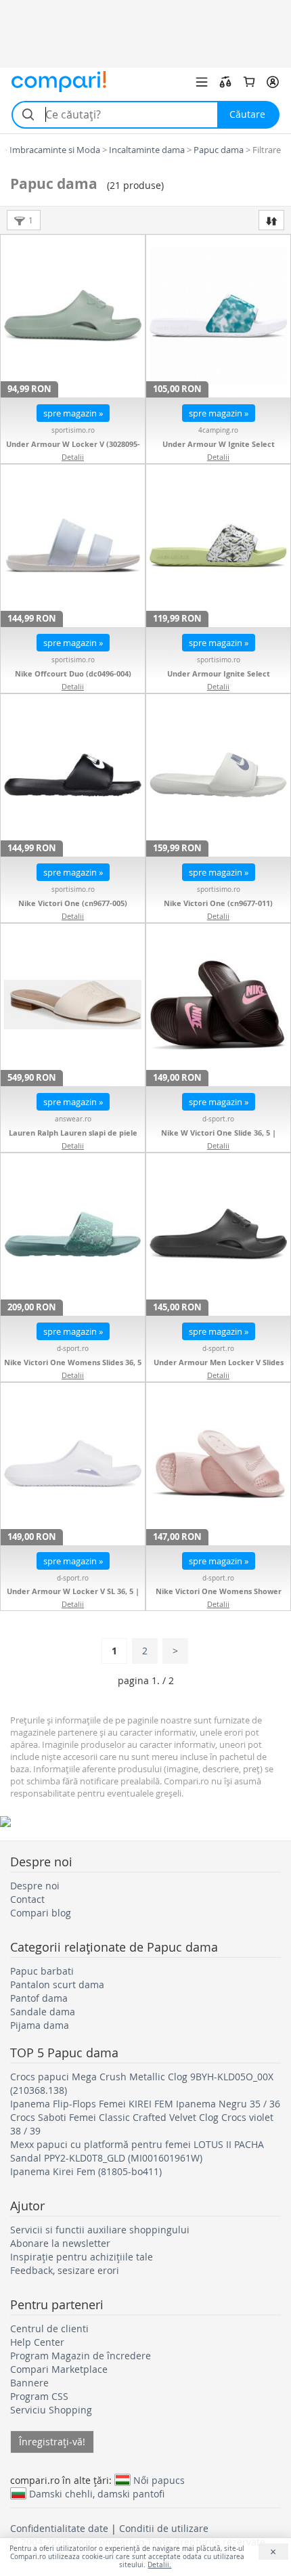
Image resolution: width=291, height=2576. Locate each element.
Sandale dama (43, 2012)
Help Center (37, 2342)
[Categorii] (202, 82)
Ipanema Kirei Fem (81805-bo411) (86, 2171)
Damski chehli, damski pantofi (97, 2493)
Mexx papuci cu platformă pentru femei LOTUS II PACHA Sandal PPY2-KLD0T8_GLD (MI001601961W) (137, 2151)
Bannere (29, 2383)
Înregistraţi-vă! (52, 2442)
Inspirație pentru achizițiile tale (82, 2257)
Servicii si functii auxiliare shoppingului (100, 2230)
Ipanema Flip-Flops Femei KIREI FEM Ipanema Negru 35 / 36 (145, 2104)
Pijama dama (40, 2025)
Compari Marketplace (59, 2369)
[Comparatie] (225, 82)
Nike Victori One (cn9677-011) (218, 903)
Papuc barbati (42, 1971)
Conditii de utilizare (164, 2528)
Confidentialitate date (59, 2528)
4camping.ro (218, 430)
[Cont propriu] (273, 82)
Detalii (73, 457)
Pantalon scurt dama (57, 1984)
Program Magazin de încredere (81, 2356)
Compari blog (41, 1913)
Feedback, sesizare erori (65, 2270)
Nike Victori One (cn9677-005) (73, 903)
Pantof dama (39, 1998)
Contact (27, 1899)
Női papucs (159, 2480)
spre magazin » (73, 413)
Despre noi (35, 1886)
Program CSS (39, 2396)
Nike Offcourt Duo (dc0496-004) (73, 673)
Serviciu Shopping (51, 2410)
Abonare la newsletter (60, 2243)
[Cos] (249, 82)
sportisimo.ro (73, 430)
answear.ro (73, 1119)
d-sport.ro (218, 1119)
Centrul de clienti (49, 2328)
